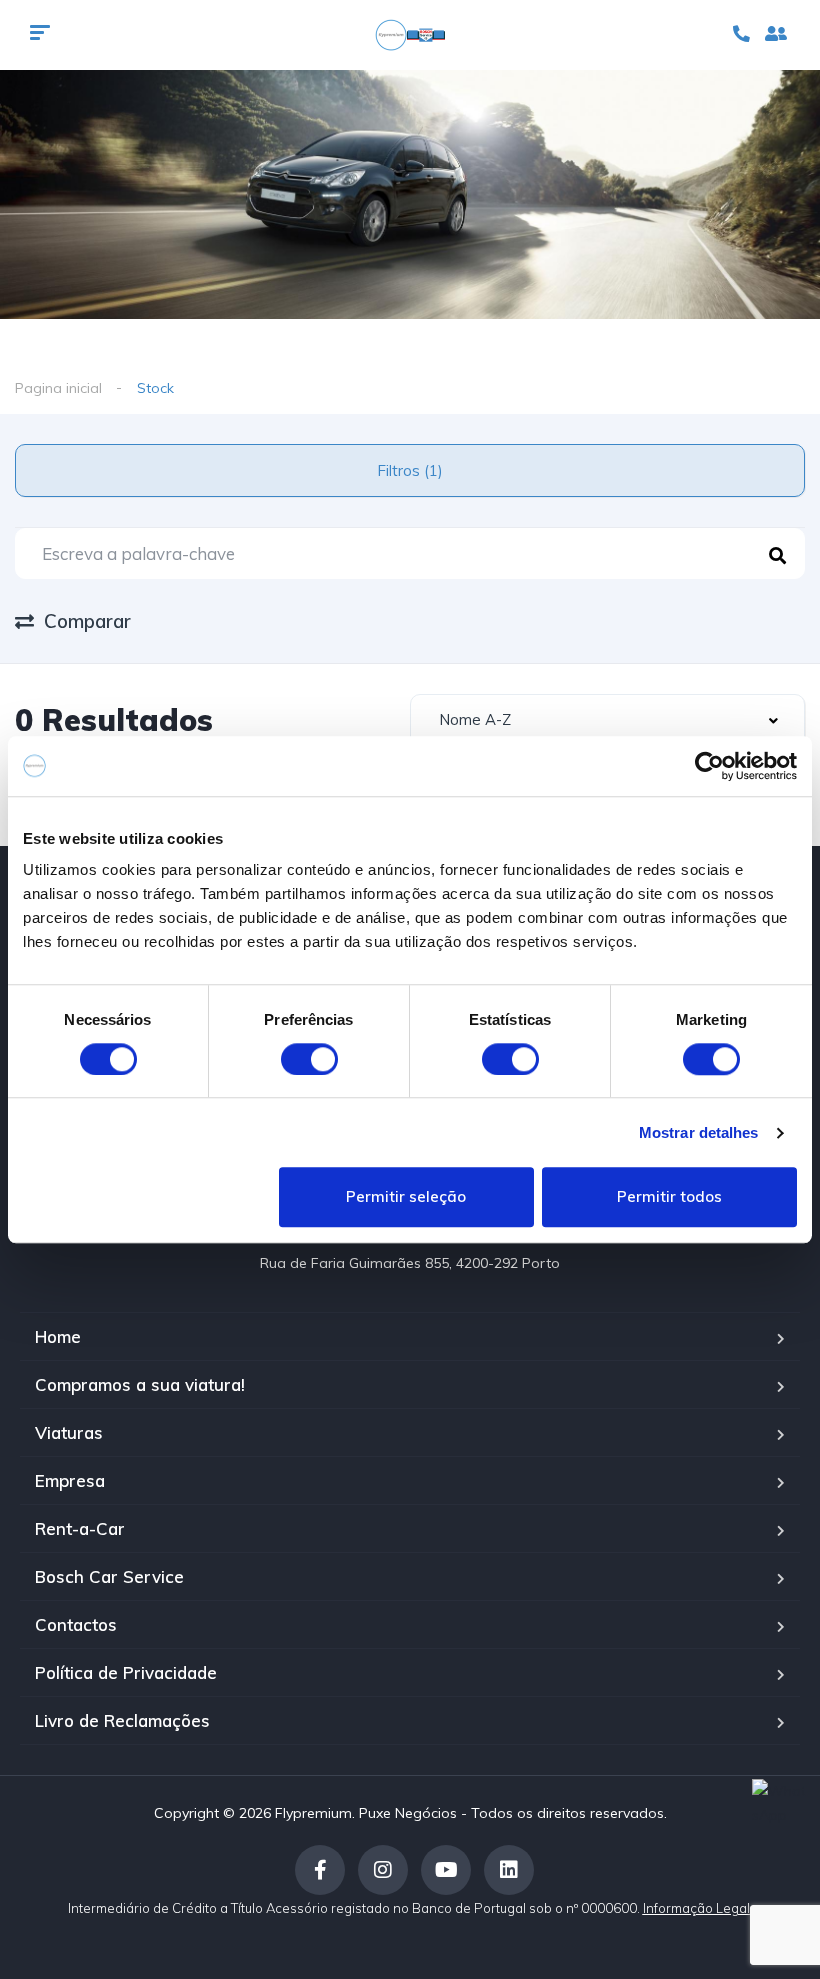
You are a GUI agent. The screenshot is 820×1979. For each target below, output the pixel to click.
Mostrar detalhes (699, 1132)
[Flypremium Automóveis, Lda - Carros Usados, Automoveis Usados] (410, 35)
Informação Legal (698, 1908)
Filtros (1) (410, 470)
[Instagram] (383, 1870)
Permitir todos (669, 1197)
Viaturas (69, 1432)
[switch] (309, 1059)
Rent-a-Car (80, 1528)
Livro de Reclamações (122, 1720)
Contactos (76, 1624)
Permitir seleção (406, 1197)
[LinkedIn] (509, 1870)
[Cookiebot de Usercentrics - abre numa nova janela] (709, 766)
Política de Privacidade (126, 1672)
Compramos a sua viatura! (140, 1384)
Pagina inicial (58, 388)
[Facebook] (320, 1870)
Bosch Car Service (109, 1576)
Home (58, 1336)
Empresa (70, 1480)
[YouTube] (446, 1870)
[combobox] (607, 720)
